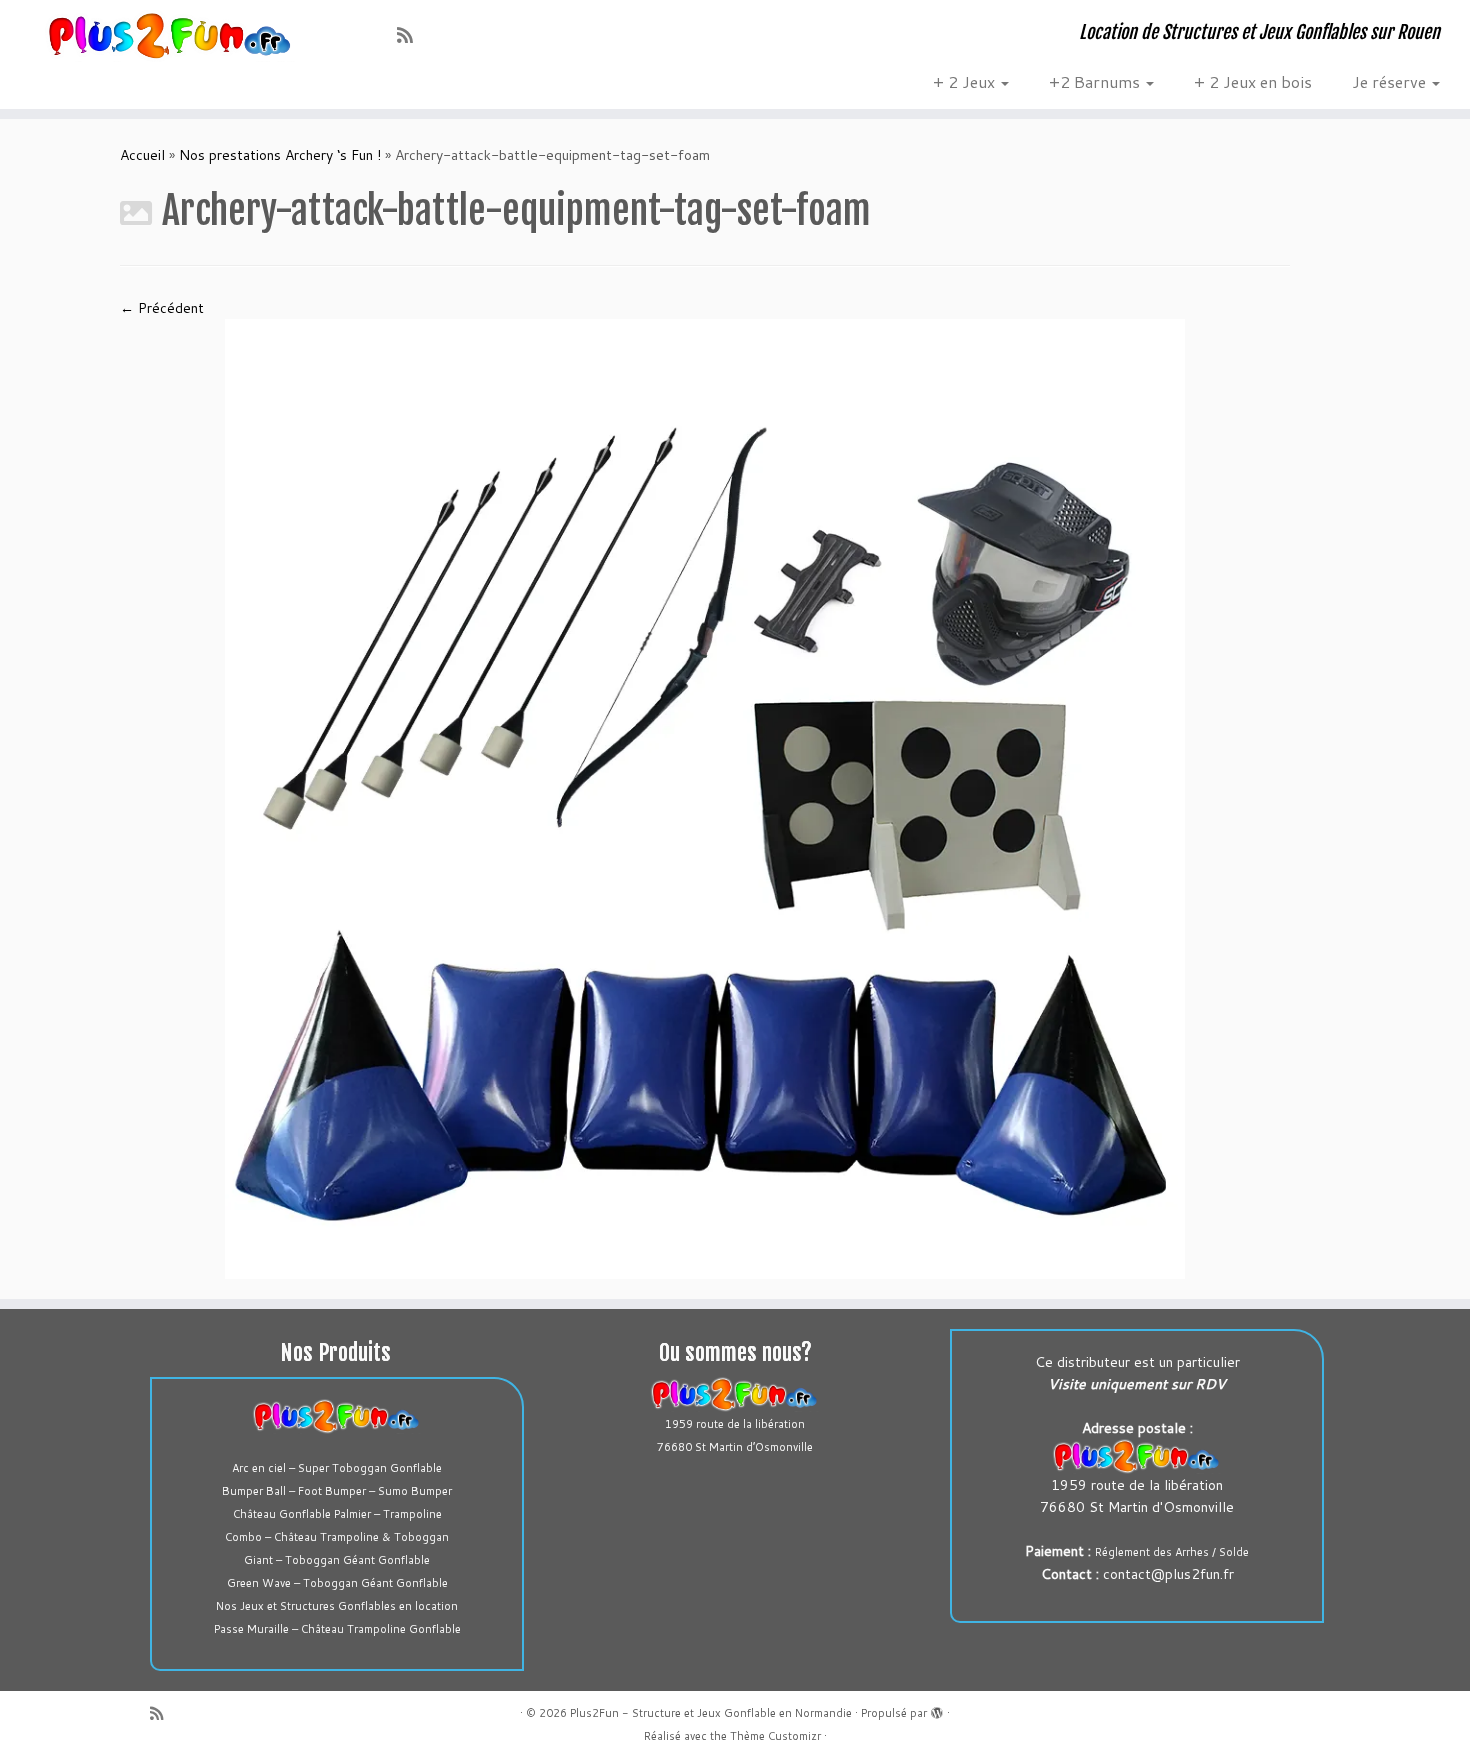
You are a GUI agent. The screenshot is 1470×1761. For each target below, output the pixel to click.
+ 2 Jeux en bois (1253, 81)
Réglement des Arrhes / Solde (1172, 1552)
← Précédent (162, 308)
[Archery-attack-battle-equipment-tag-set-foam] (705, 798)
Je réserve (1391, 81)
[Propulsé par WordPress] (937, 1709)
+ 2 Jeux (966, 81)
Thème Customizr (775, 1736)
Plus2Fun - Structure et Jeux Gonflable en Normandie (711, 1713)
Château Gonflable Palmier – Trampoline (337, 1514)
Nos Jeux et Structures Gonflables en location (337, 1606)
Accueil (142, 155)
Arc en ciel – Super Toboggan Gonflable (337, 1468)
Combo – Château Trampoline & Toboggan (337, 1537)
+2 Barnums (1096, 81)
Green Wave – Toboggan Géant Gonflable (337, 1583)
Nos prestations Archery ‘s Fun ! (280, 155)
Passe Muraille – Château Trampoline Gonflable (337, 1629)
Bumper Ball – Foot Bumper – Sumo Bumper (337, 1491)
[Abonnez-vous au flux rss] (411, 35)
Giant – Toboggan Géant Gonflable (337, 1560)
